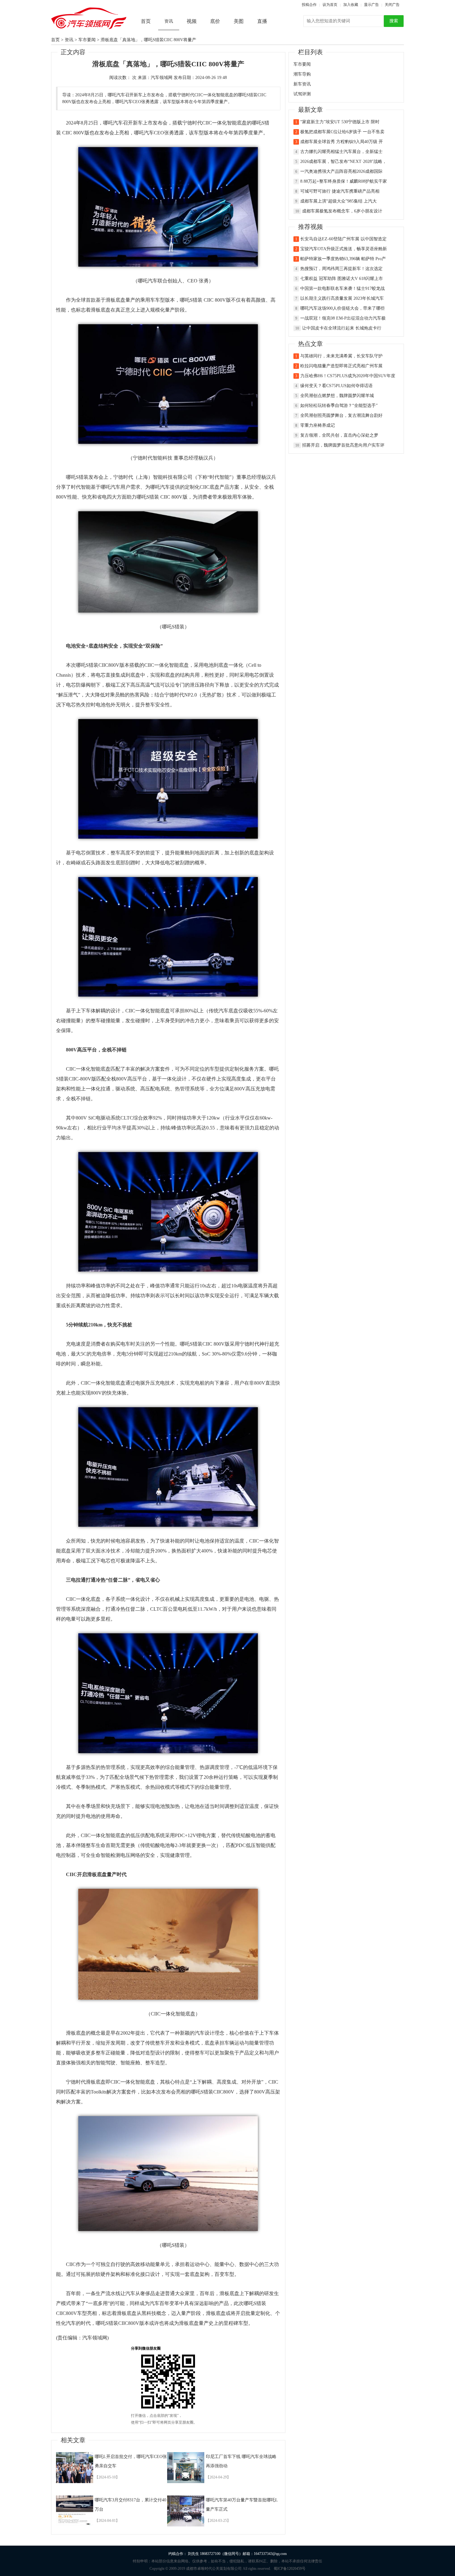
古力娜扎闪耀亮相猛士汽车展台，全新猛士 (341, 152)
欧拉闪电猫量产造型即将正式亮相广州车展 (341, 366)
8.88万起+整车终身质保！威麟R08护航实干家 (344, 181)
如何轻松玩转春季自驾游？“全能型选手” (339, 406)
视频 (192, 21)
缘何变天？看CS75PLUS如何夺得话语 (336, 386)
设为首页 (330, 5)
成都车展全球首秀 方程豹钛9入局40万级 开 (342, 142)
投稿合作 (309, 5)
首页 (146, 21)
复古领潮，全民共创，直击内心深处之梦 (339, 435)
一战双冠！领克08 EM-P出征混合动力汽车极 (343, 318)
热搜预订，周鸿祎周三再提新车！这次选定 (341, 269)
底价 (215, 21)
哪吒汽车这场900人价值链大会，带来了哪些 (342, 308)
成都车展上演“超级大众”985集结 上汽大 (338, 201)
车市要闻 (87, 40)
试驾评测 (302, 94)
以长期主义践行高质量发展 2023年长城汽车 (342, 298)
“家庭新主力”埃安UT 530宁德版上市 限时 (340, 122)
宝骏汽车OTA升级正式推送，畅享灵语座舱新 (344, 249)
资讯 (69, 40)
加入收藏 (351, 5)
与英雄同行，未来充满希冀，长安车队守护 (341, 356)
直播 (262, 21)
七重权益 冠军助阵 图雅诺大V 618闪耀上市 (342, 279)
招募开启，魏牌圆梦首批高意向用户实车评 (343, 445)
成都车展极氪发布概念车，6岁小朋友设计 (342, 211)
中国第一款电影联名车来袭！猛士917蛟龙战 (342, 288)
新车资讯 (302, 84)
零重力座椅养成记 (318, 425)
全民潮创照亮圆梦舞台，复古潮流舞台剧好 (341, 415)
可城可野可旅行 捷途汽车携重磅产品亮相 (340, 191)
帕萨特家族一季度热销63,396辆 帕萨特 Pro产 (343, 259)
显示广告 (371, 5)
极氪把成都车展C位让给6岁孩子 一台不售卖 (342, 132)
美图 (239, 21)
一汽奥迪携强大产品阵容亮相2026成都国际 (341, 171)
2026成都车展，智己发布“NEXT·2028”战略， (343, 162)
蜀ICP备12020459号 (290, 2569)
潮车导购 (302, 74)
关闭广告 (392, 5)
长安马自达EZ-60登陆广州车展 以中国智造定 (343, 239)
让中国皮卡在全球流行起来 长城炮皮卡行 (342, 328)
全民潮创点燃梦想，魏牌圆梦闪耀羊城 (337, 396)
